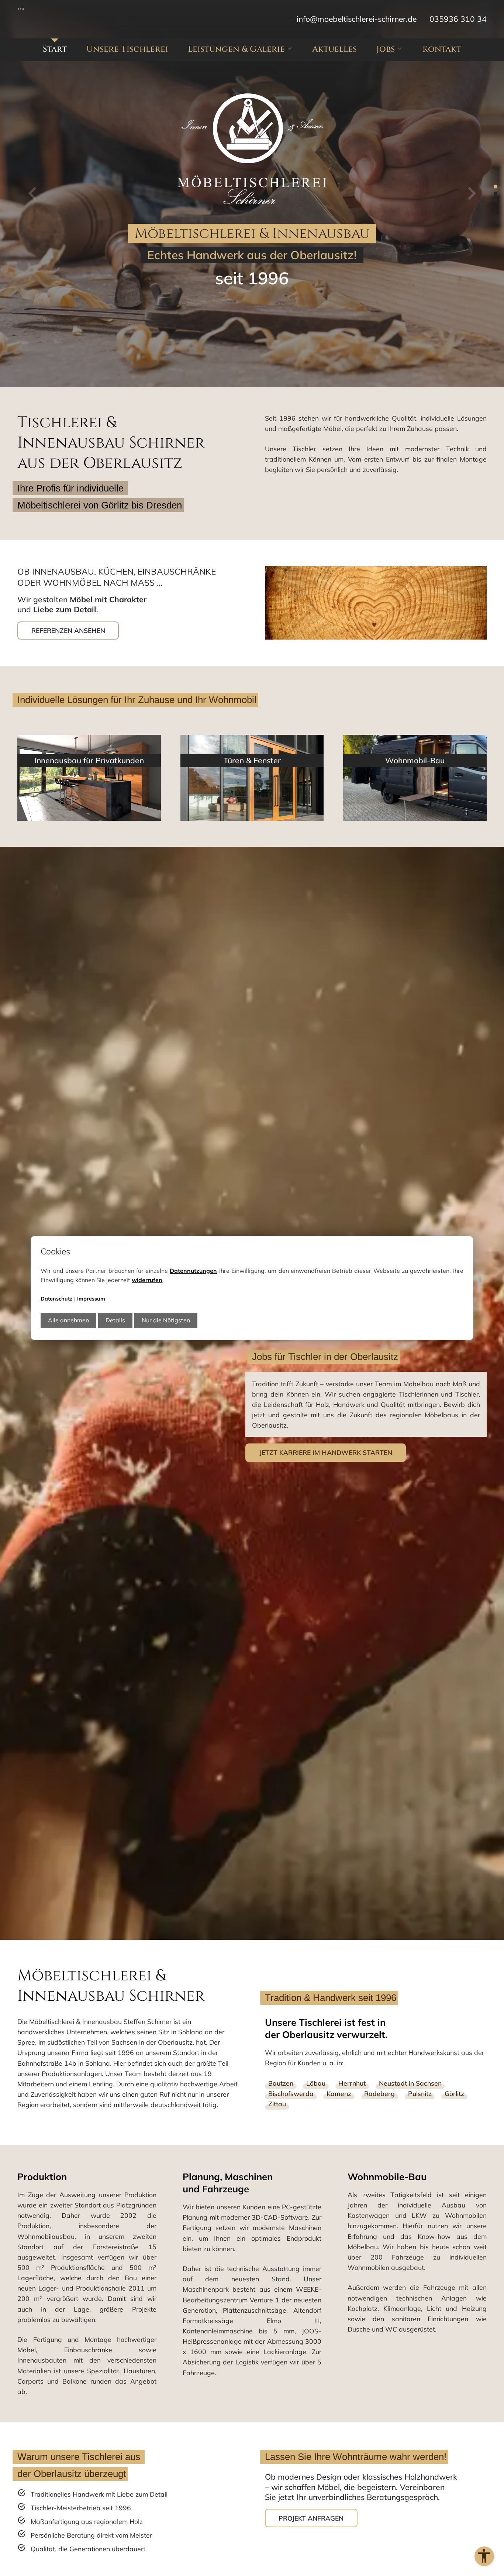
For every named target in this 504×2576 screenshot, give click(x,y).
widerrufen (147, 1280)
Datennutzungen (193, 1271)
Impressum (91, 1299)
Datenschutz (57, 1299)
